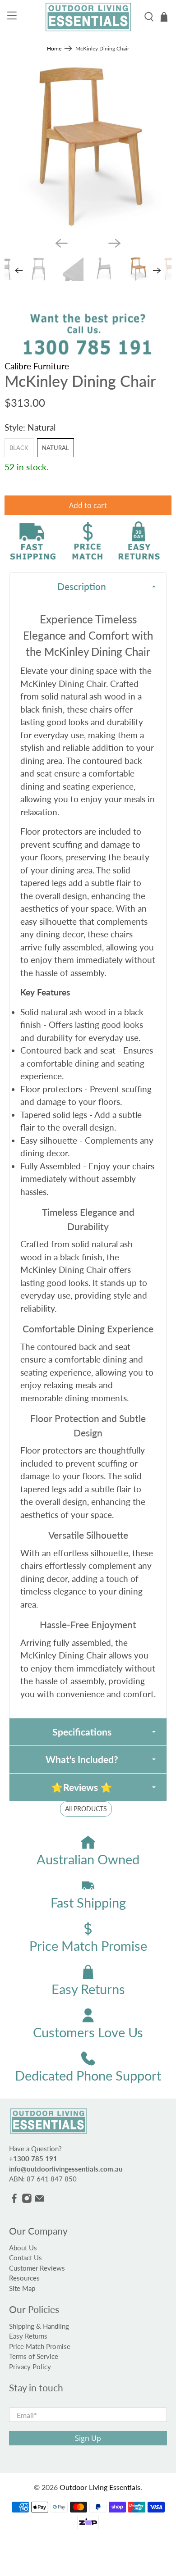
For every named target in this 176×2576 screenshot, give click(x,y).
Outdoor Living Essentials (100, 2487)
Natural (56, 448)
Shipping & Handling (39, 2326)
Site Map (22, 2288)
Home (54, 49)
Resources (24, 2278)
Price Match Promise (40, 2346)
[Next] (115, 243)
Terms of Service (34, 2356)
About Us (23, 2248)
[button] (88, 586)
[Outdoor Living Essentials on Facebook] (14, 2201)
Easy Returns (28, 2336)
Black (19, 448)
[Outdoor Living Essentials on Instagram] (27, 2201)
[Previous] (61, 243)
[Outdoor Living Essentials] (88, 17)
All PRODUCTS (86, 1809)
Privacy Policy (30, 2367)
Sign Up (88, 2438)
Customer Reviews (37, 2268)
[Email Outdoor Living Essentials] (39, 2201)
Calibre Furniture (37, 366)
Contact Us (25, 2258)
